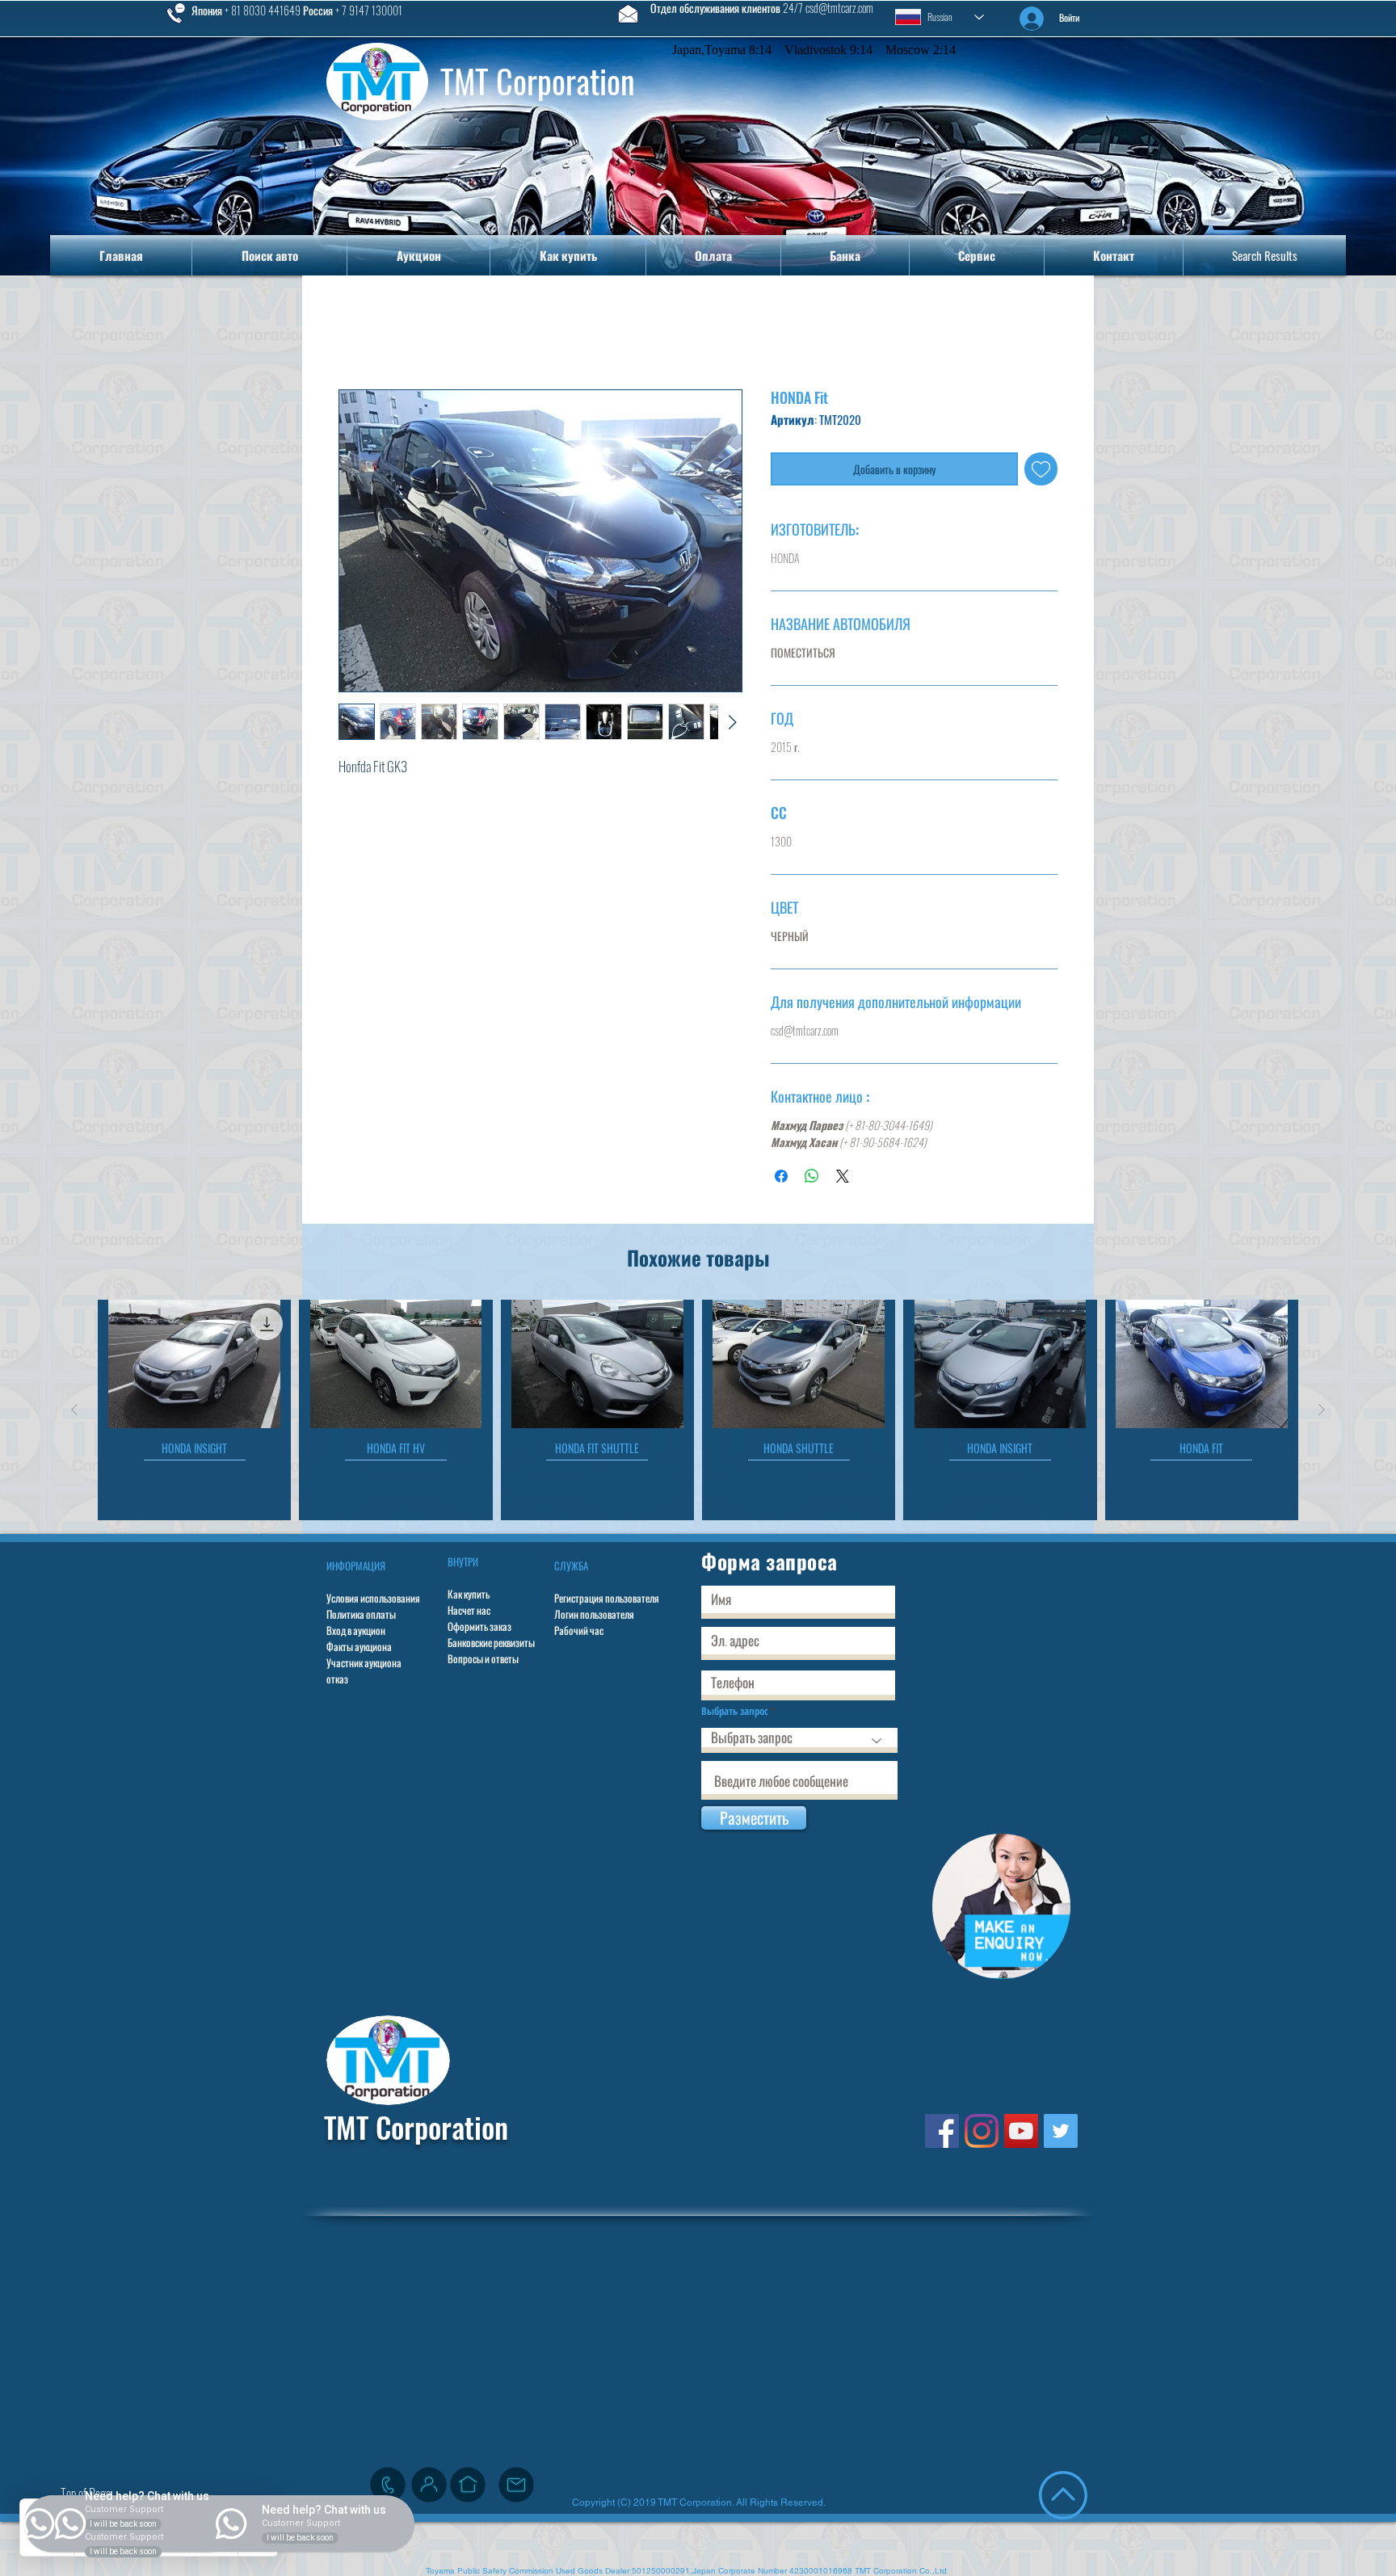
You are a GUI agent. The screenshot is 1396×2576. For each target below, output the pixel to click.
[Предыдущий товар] (74, 1413)
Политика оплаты (361, 1617)
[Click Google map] (468, 2488)
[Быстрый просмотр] (194, 1368)
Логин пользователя (594, 1617)
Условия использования (373, 1601)
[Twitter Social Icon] (1061, 2134)
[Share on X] (843, 1179)
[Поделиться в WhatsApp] (812, 1179)
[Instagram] (982, 2134)
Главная (362, 334)
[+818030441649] (388, 2488)
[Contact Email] (516, 2488)
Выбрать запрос (735, 1715)
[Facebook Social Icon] (942, 2134)
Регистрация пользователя (607, 1601)
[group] (698, 1413)
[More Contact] (429, 2488)
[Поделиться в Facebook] (781, 1179)
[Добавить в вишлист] (1041, 472)
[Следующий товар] (1322, 1413)
